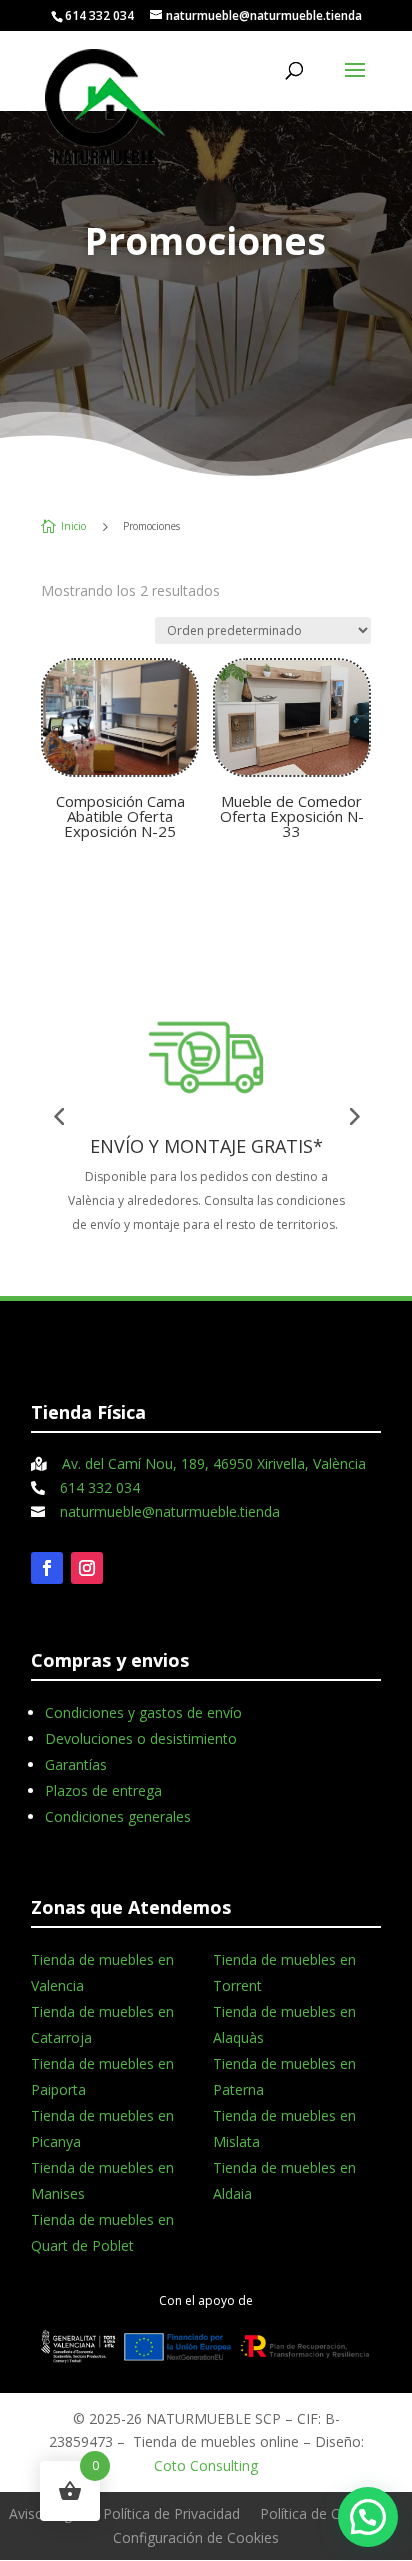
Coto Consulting (206, 2465)
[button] (368, 2517)
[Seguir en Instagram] (87, 1568)
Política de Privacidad (171, 2513)
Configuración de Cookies (196, 2537)
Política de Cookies (321, 2513)
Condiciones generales (118, 1816)
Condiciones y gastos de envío (143, 1712)
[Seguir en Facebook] (47, 1568)
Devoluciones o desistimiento (141, 1738)
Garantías (76, 1764)
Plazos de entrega (103, 1790)
